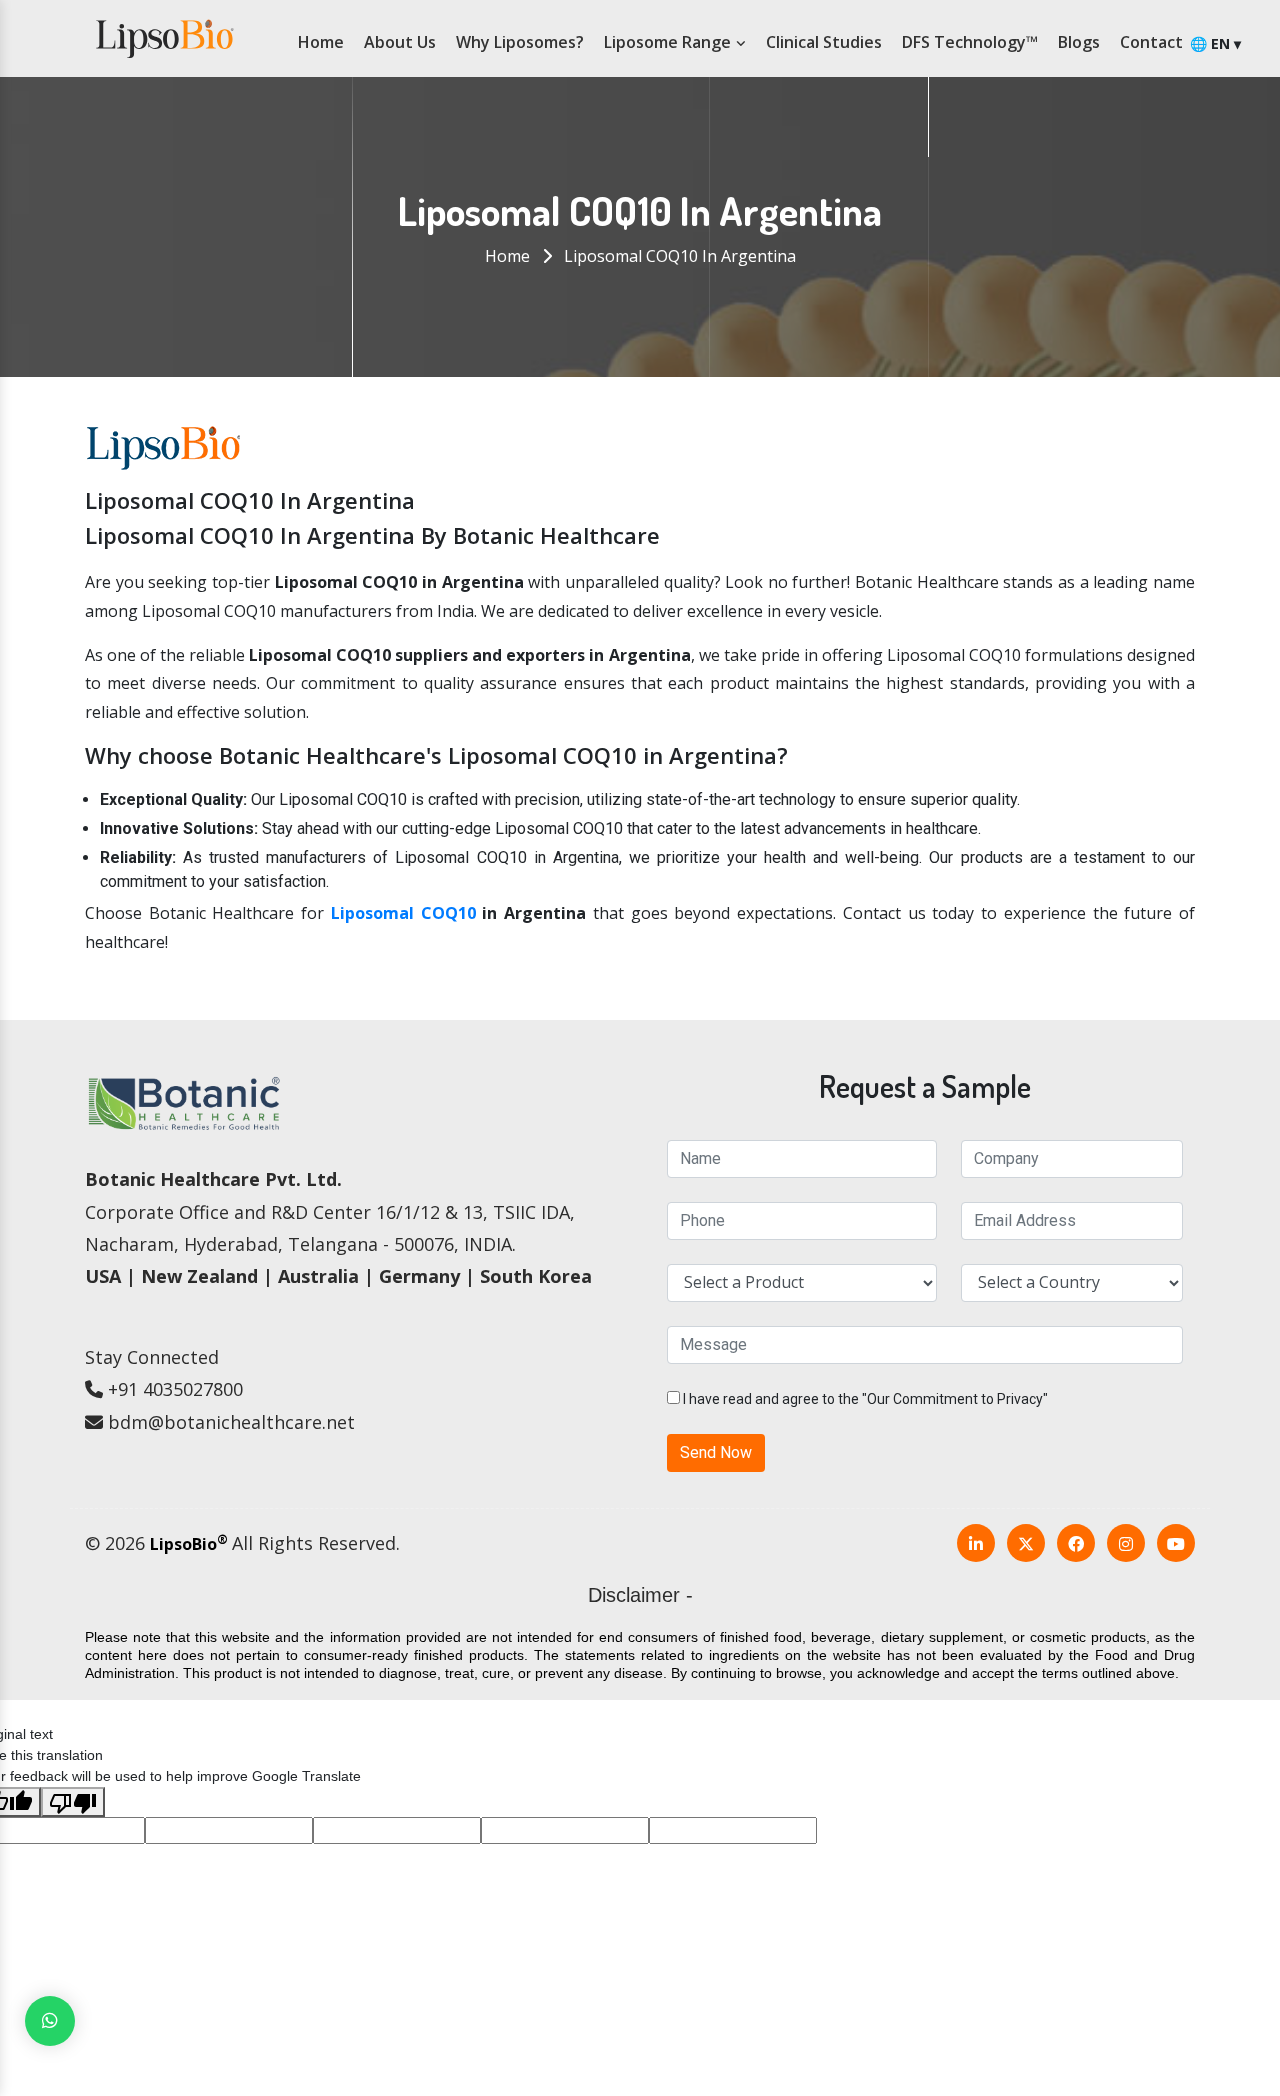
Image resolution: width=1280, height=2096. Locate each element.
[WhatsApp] (50, 2021)
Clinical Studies (824, 42)
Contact (1151, 42)
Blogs (1079, 42)
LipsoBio (189, 1544)
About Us (400, 42)
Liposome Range (669, 42)
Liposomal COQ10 (403, 913)
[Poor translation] (73, 1802)
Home (321, 42)
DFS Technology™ (970, 42)
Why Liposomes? (520, 42)
